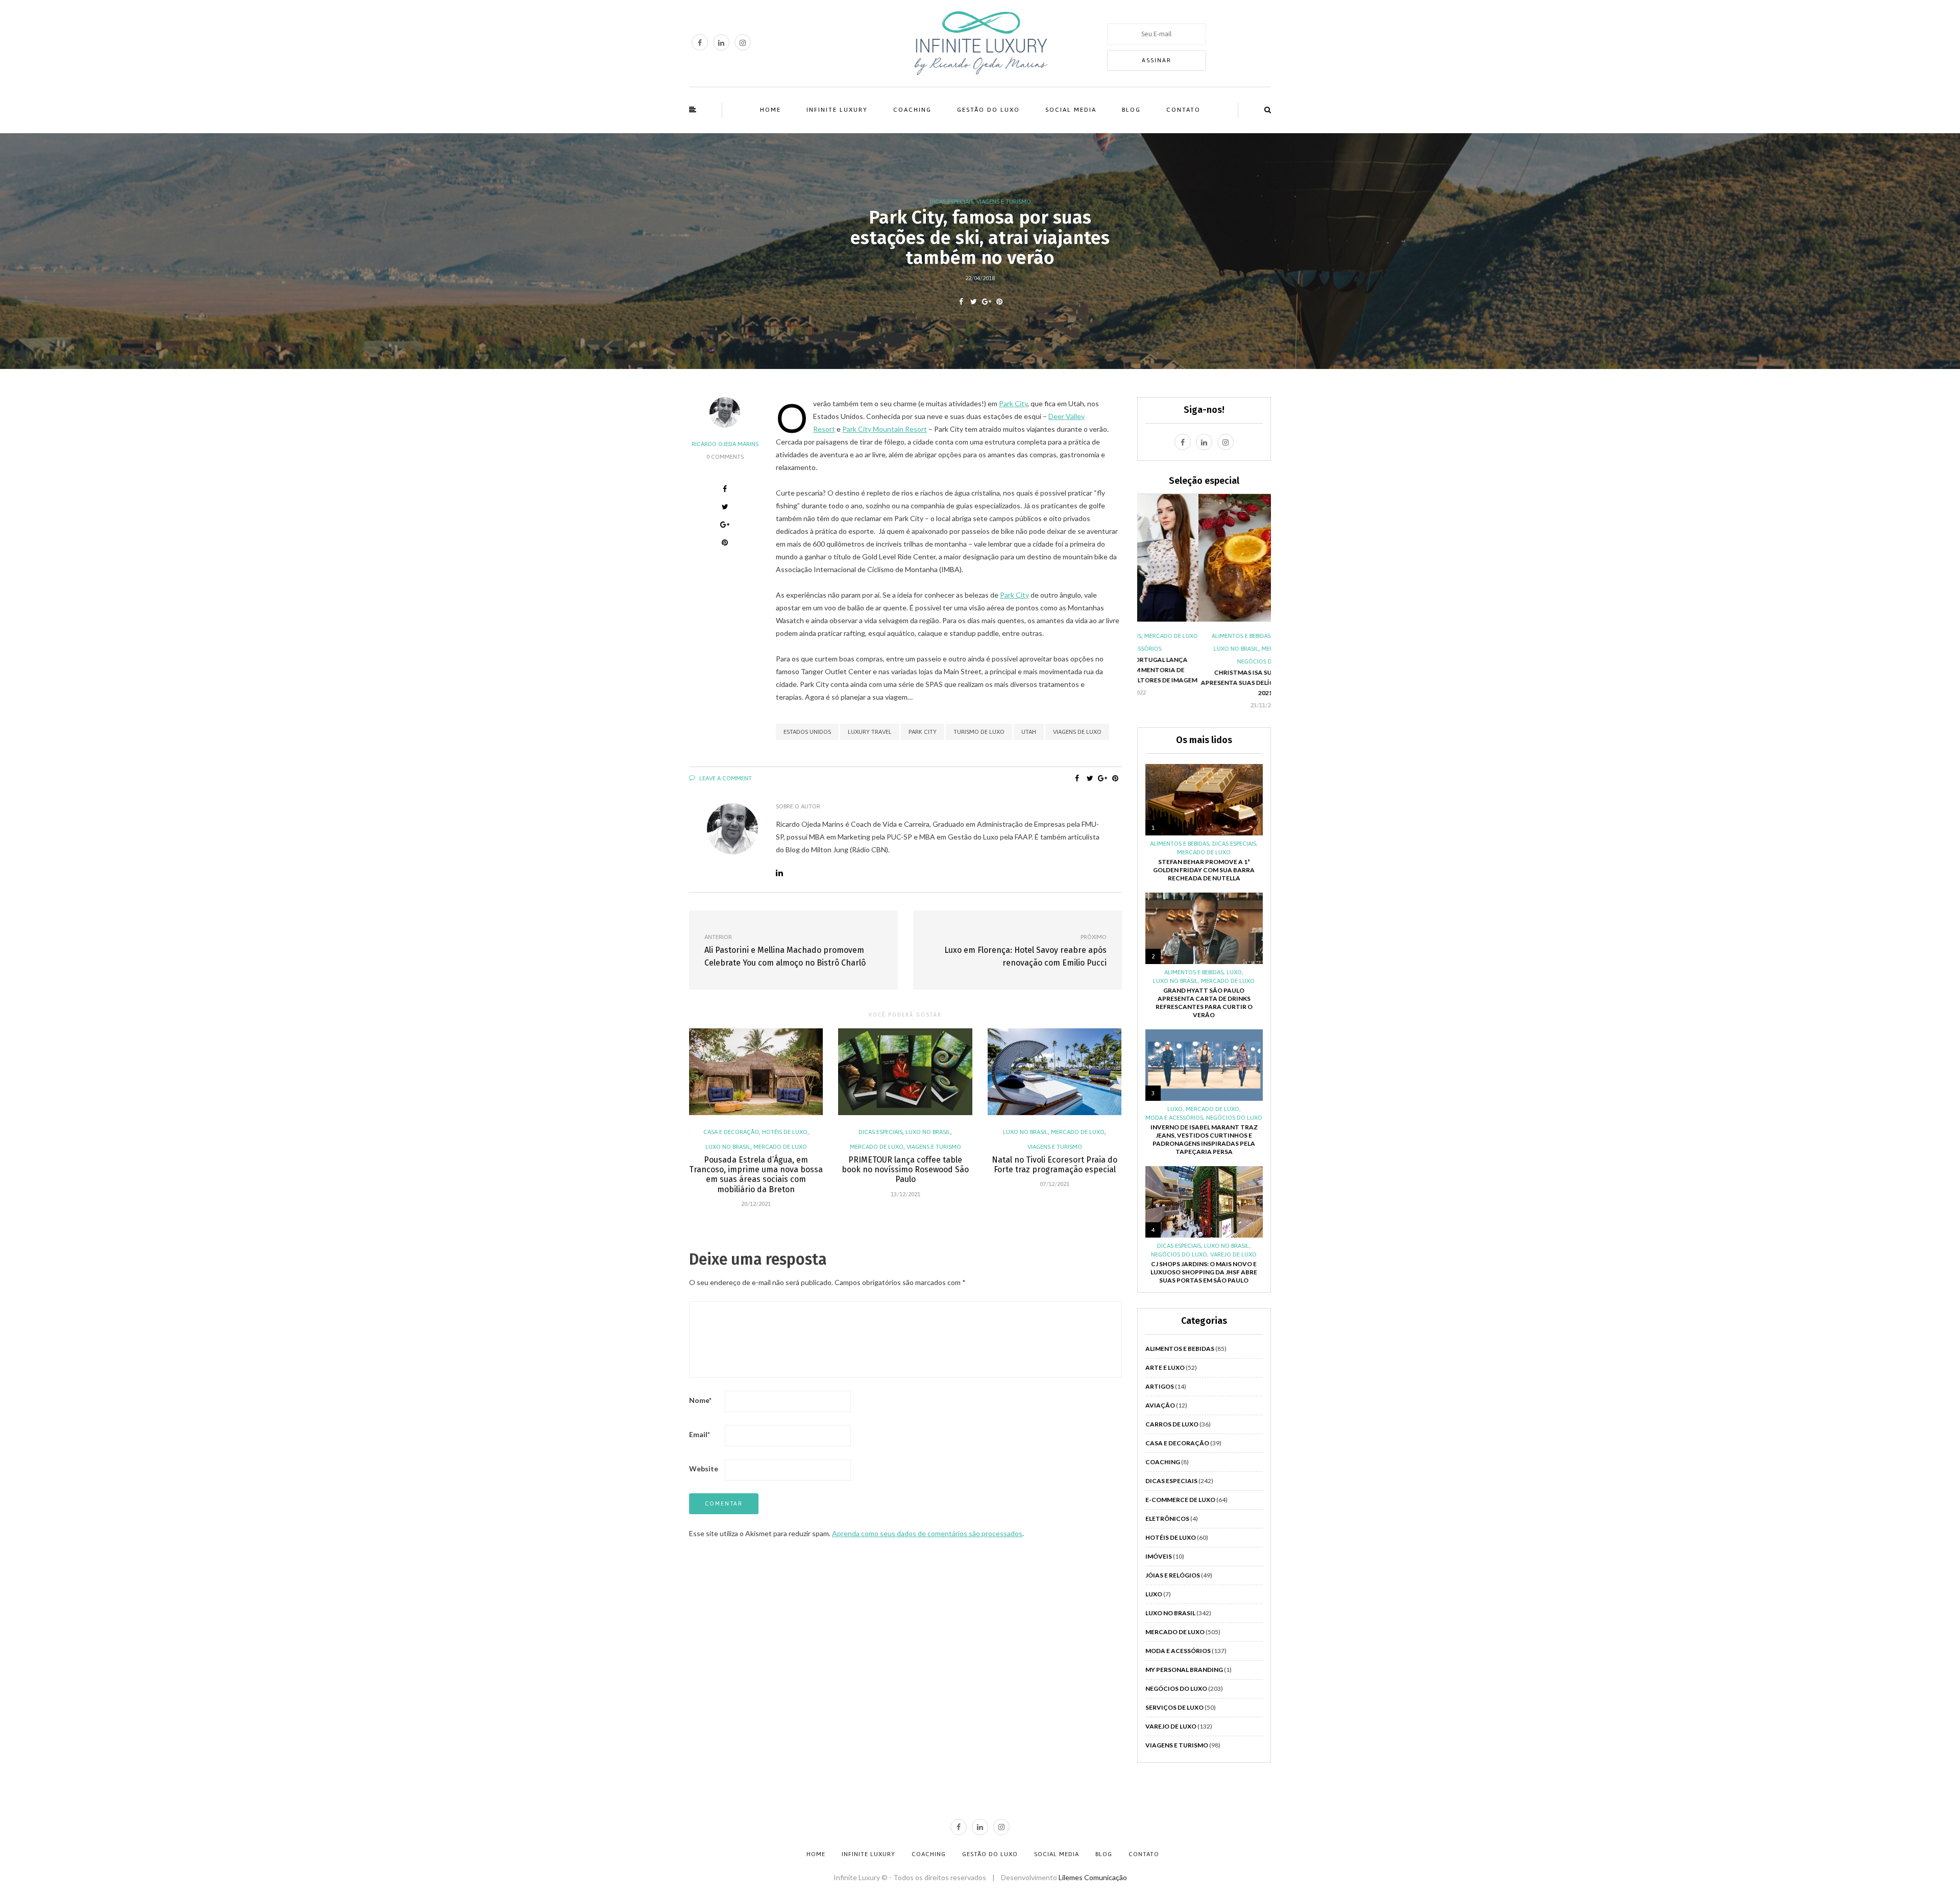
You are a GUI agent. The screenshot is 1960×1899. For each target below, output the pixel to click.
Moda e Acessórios (1174, 1118)
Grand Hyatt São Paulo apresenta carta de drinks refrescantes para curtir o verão (1204, 1003)
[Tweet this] (974, 302)
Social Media (1071, 110)
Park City (1013, 403)
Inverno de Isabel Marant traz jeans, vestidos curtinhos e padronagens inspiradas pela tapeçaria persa (1204, 1139)
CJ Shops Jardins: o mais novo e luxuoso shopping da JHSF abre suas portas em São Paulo (1204, 1272)
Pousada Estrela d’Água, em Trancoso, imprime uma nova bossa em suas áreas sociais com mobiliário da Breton (756, 1175)
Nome (700, 1400)
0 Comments (725, 457)
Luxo (1234, 972)
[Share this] (961, 302)
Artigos (1160, 1386)
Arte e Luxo (1165, 1367)
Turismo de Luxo (979, 732)
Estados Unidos (807, 732)
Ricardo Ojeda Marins (725, 444)
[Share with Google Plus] (986, 302)
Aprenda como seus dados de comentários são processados (927, 1533)
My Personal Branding (1184, 1670)
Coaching (912, 110)
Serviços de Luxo (1174, 1707)
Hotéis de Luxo (785, 1132)
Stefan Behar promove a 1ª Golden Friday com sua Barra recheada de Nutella (1204, 870)
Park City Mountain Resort (885, 429)
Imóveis (1159, 1556)
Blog (1131, 110)
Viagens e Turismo (1004, 202)
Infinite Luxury (837, 110)
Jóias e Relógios (1173, 1575)
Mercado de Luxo (780, 1147)
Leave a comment (725, 778)
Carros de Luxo (1172, 1424)
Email (700, 1434)
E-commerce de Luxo (1180, 1500)
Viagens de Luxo (1077, 732)
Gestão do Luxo (988, 110)
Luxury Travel (870, 732)
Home (770, 110)
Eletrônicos (1167, 1519)
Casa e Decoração (731, 1132)
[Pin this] (999, 302)
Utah (1029, 732)
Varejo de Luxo (1233, 1254)
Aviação (1160, 1405)
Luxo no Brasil (728, 1147)
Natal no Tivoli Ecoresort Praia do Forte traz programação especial (1055, 1165)
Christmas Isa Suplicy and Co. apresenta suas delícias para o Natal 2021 (1204, 683)
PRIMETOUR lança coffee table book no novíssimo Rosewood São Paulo (905, 1169)
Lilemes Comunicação (1093, 1877)
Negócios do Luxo (1204, 661)
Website (704, 1469)
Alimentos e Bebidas (1180, 636)
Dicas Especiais (951, 202)
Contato (1183, 110)
